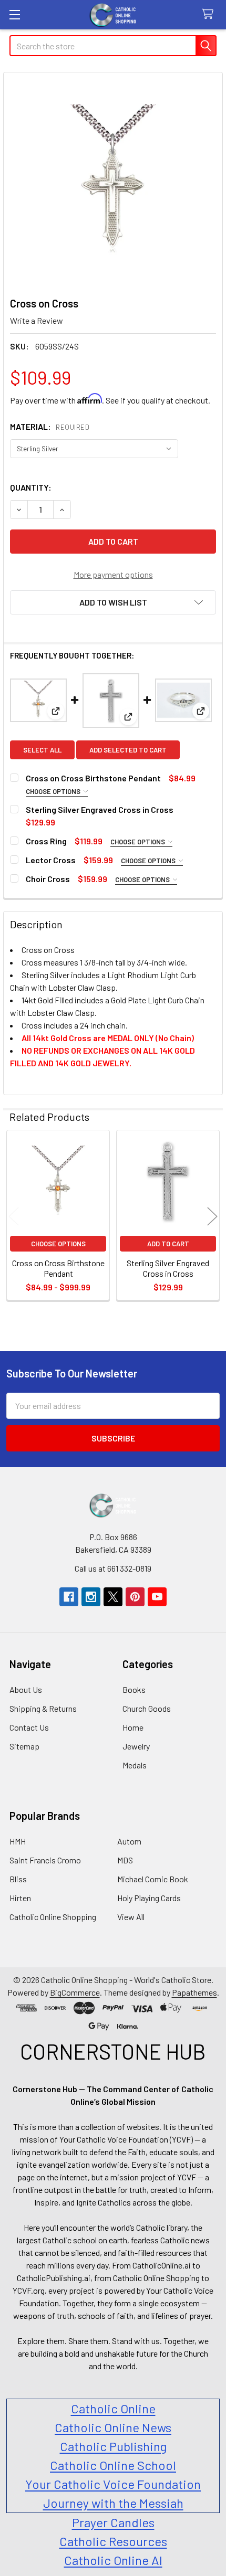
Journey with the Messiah (113, 2503)
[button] (113, 602)
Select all (42, 750)
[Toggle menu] (14, 14)
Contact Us (29, 1727)
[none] (113, 182)
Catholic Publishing (113, 2446)
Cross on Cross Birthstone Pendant (93, 778)
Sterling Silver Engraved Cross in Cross (100, 809)
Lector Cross (51, 860)
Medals (135, 1765)
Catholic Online (113, 2408)
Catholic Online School (113, 2465)
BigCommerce (75, 1992)
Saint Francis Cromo (45, 1860)
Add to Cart (168, 1244)
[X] (113, 1597)
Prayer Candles (113, 2522)
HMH (18, 1841)
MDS (125, 1860)
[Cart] (210, 14)
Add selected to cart (128, 750)
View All (131, 1917)
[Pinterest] (135, 1597)
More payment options (113, 574)
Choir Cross (48, 879)
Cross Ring (46, 841)
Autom (129, 1841)
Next (212, 1217)
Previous (14, 1217)
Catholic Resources (113, 2541)
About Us (26, 1689)
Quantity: (31, 487)
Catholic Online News (113, 2427)
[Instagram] (91, 1597)
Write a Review (37, 320)
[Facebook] (69, 1597)
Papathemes (194, 1992)
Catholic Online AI (113, 2560)
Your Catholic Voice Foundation (113, 2484)
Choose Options (54, 791)
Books (134, 1689)
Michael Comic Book (153, 1879)
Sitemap (24, 1746)
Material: (50, 426)
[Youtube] (157, 1597)
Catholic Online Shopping (53, 1917)
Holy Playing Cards (149, 1898)
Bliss (18, 1879)
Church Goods (147, 1708)
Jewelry (136, 1746)
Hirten (20, 1898)
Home (133, 1727)
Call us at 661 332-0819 (113, 1568)
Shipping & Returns (43, 1708)
